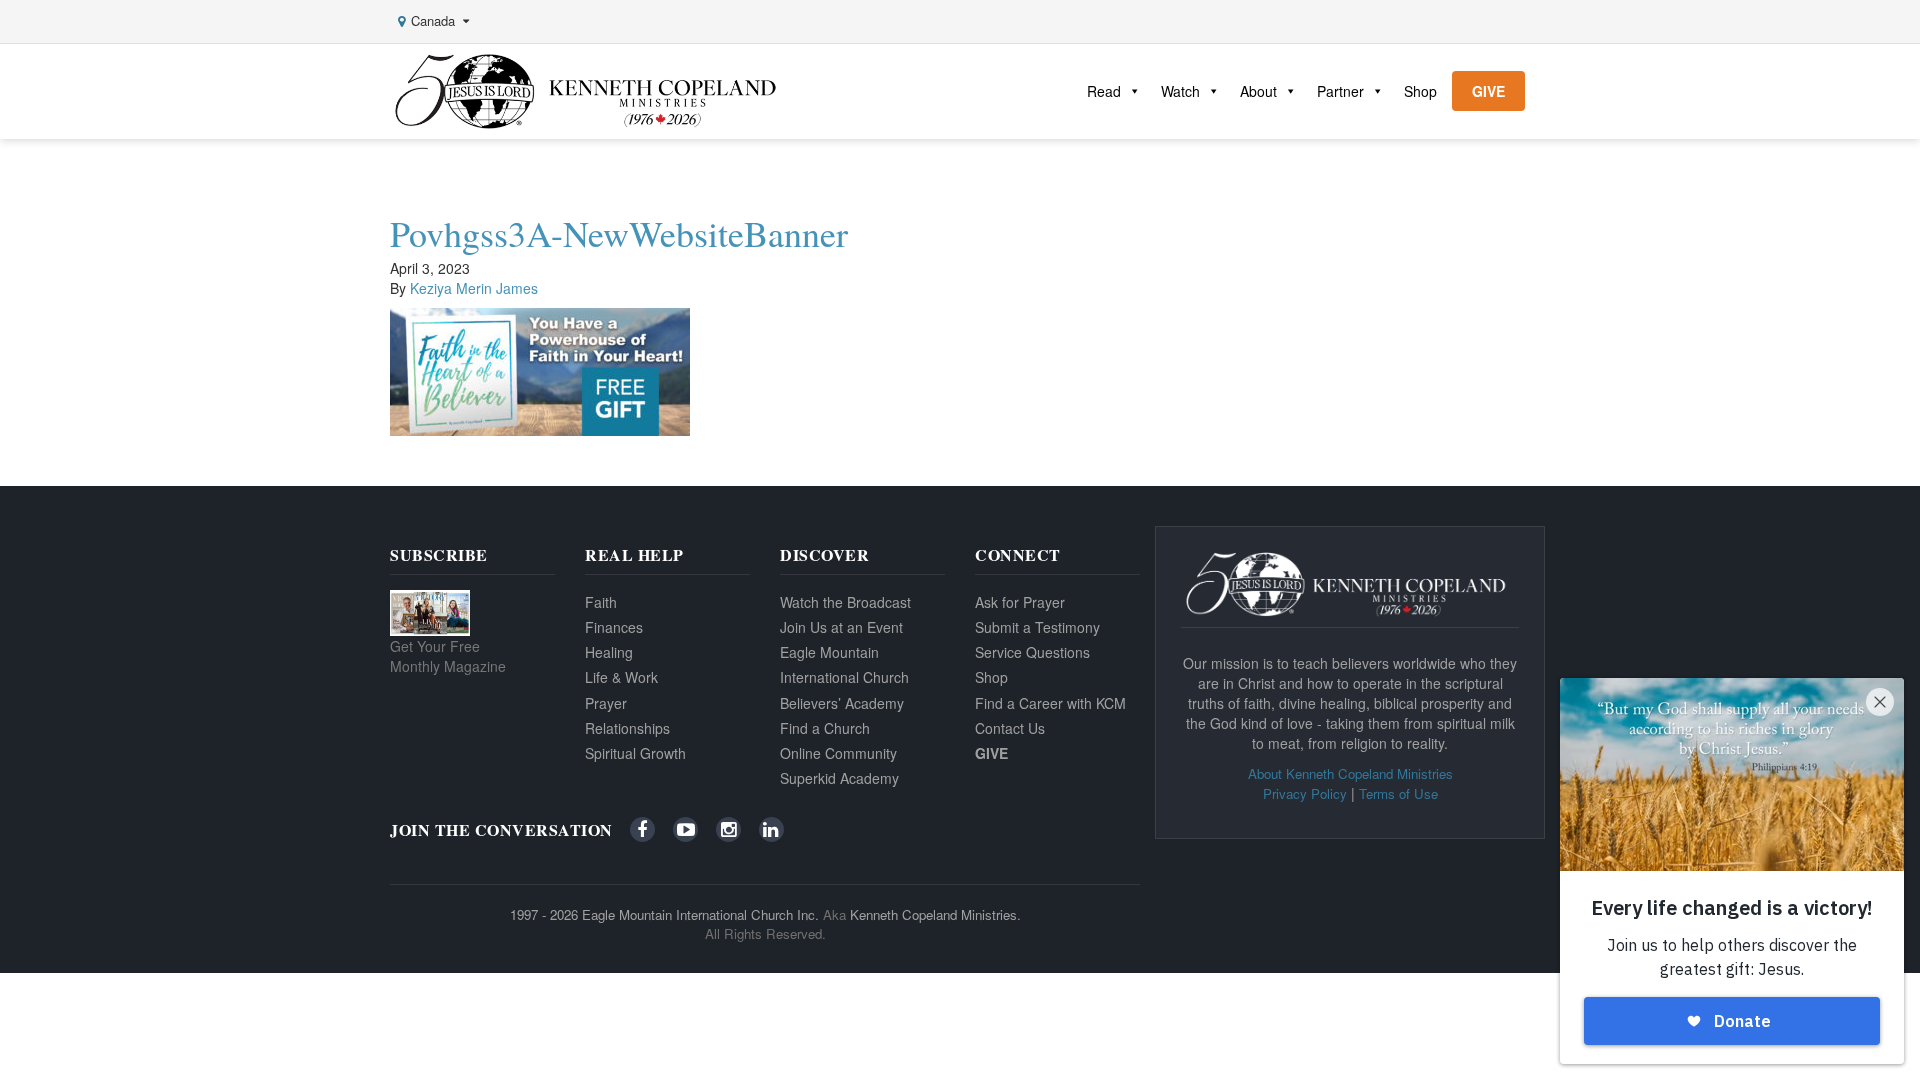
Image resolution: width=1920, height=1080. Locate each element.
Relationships (627, 728)
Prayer (606, 703)
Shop (1420, 91)
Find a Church (825, 728)
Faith (601, 602)
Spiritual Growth (635, 753)
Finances (614, 627)
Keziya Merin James (474, 288)
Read (1104, 91)
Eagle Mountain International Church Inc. (700, 914)
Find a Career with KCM (1050, 703)
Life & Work (621, 677)
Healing (609, 652)
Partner (1340, 91)
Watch (1180, 91)
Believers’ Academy (842, 703)
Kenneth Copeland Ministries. (935, 914)
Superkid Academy (839, 778)
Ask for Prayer (1020, 602)
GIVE (1488, 91)
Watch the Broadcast (845, 602)
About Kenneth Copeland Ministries (1350, 773)
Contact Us (1010, 728)
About (1258, 91)
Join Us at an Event (841, 627)
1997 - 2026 (544, 914)
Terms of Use (1398, 793)
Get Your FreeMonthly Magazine (448, 656)
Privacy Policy (1305, 793)
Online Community (838, 753)
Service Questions (1032, 652)
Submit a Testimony (1037, 627)
